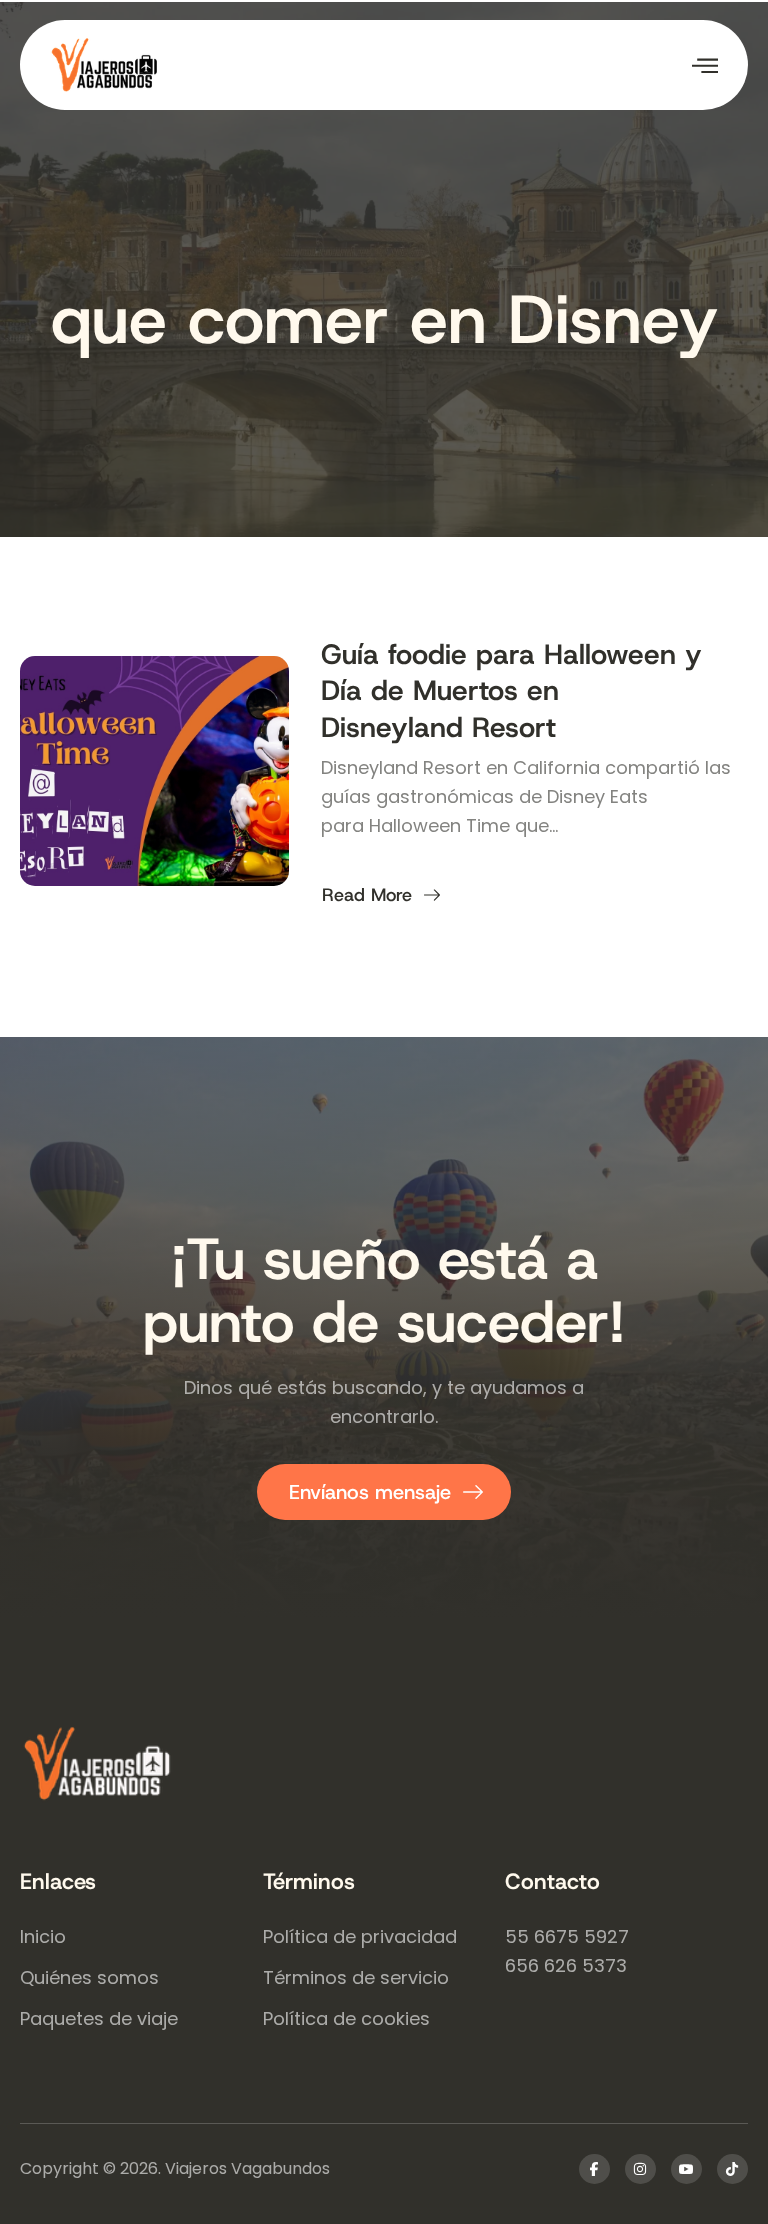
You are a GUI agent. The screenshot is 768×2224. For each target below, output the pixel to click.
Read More (366, 895)
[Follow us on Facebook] (594, 2169)
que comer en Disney (384, 319)
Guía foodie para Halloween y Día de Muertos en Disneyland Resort (511, 691)
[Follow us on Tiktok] (732, 2169)
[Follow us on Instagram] (640, 2169)
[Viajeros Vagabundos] (384, 1766)
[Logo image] (217, 65)
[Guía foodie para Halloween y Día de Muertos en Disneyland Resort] (154, 771)
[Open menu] (705, 65)
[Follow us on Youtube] (686, 2169)
